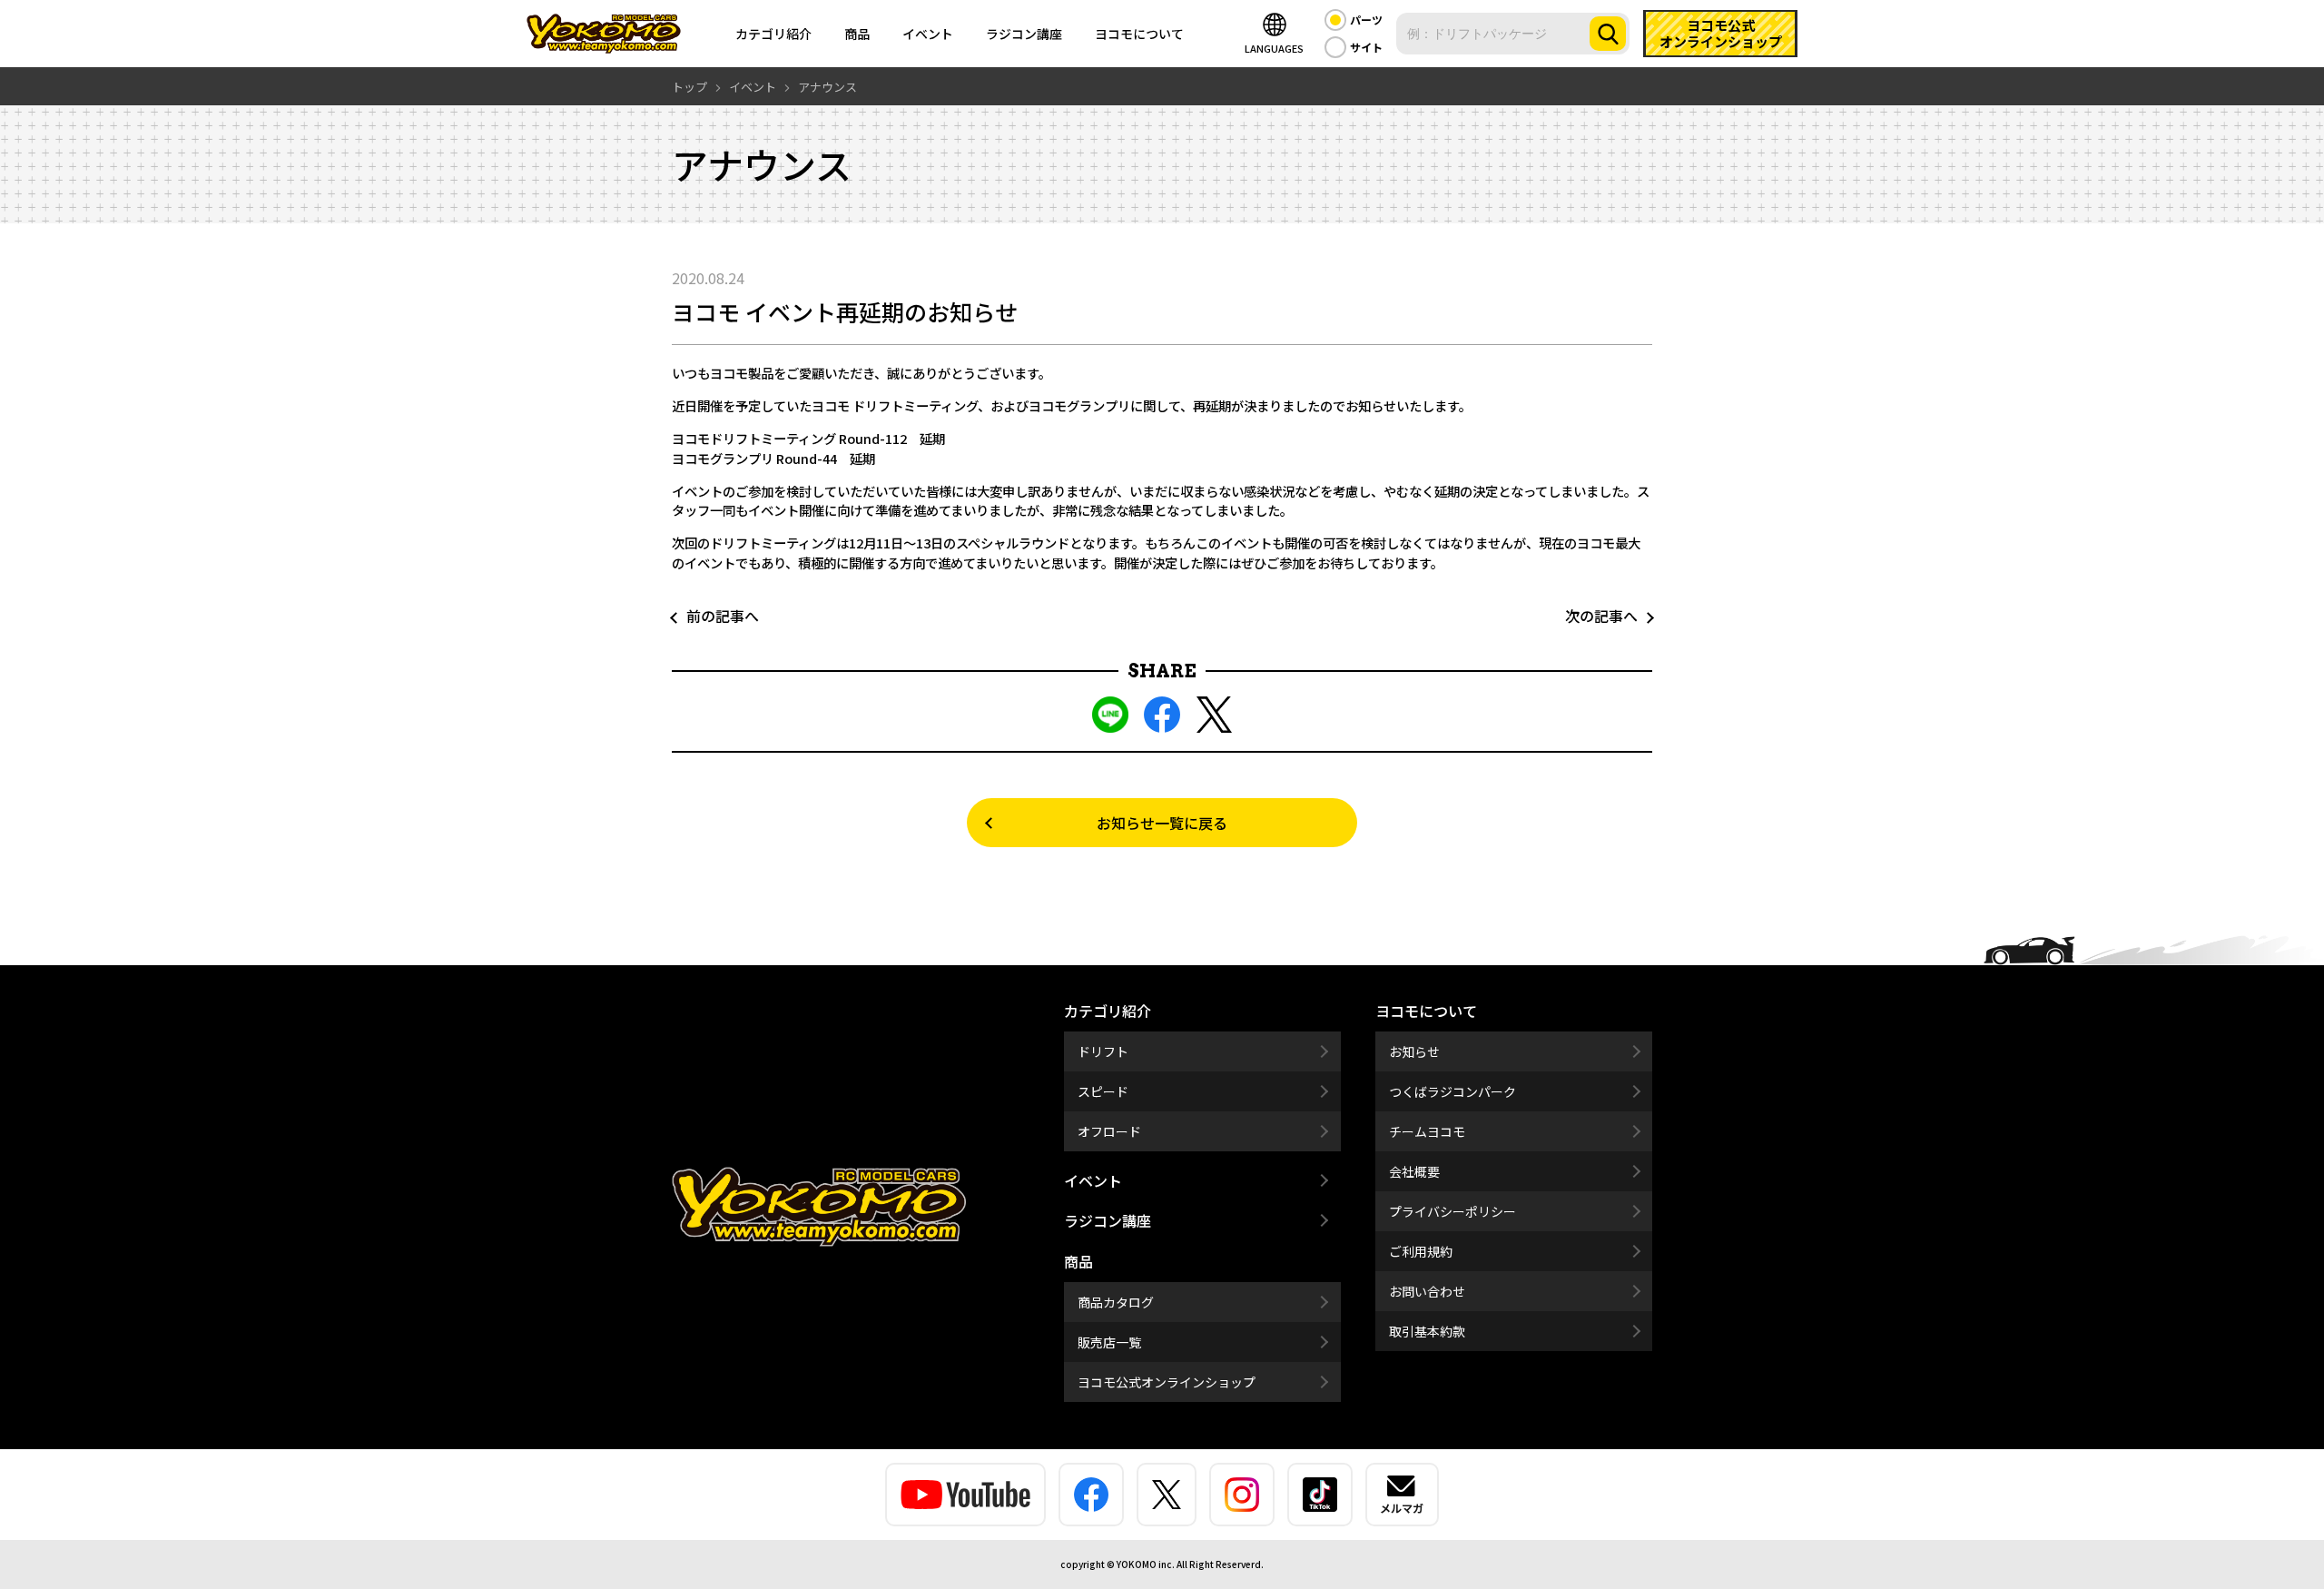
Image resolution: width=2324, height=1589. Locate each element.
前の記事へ (715, 616)
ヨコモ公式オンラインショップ (1167, 1382)
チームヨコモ (1427, 1131)
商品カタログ (1116, 1302)
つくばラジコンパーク (1452, 1091)
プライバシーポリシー (1452, 1211)
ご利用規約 (1421, 1251)
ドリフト (1103, 1051)
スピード (1103, 1091)
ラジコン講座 (1024, 34)
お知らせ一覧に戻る (1162, 823)
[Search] (1608, 34)
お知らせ (1414, 1051)
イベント (928, 34)
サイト (1366, 47)
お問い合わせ (1427, 1291)
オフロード (1109, 1131)
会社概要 (1414, 1171)
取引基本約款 (1427, 1331)
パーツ (1366, 20)
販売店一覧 (1109, 1342)
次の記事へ (1609, 616)
